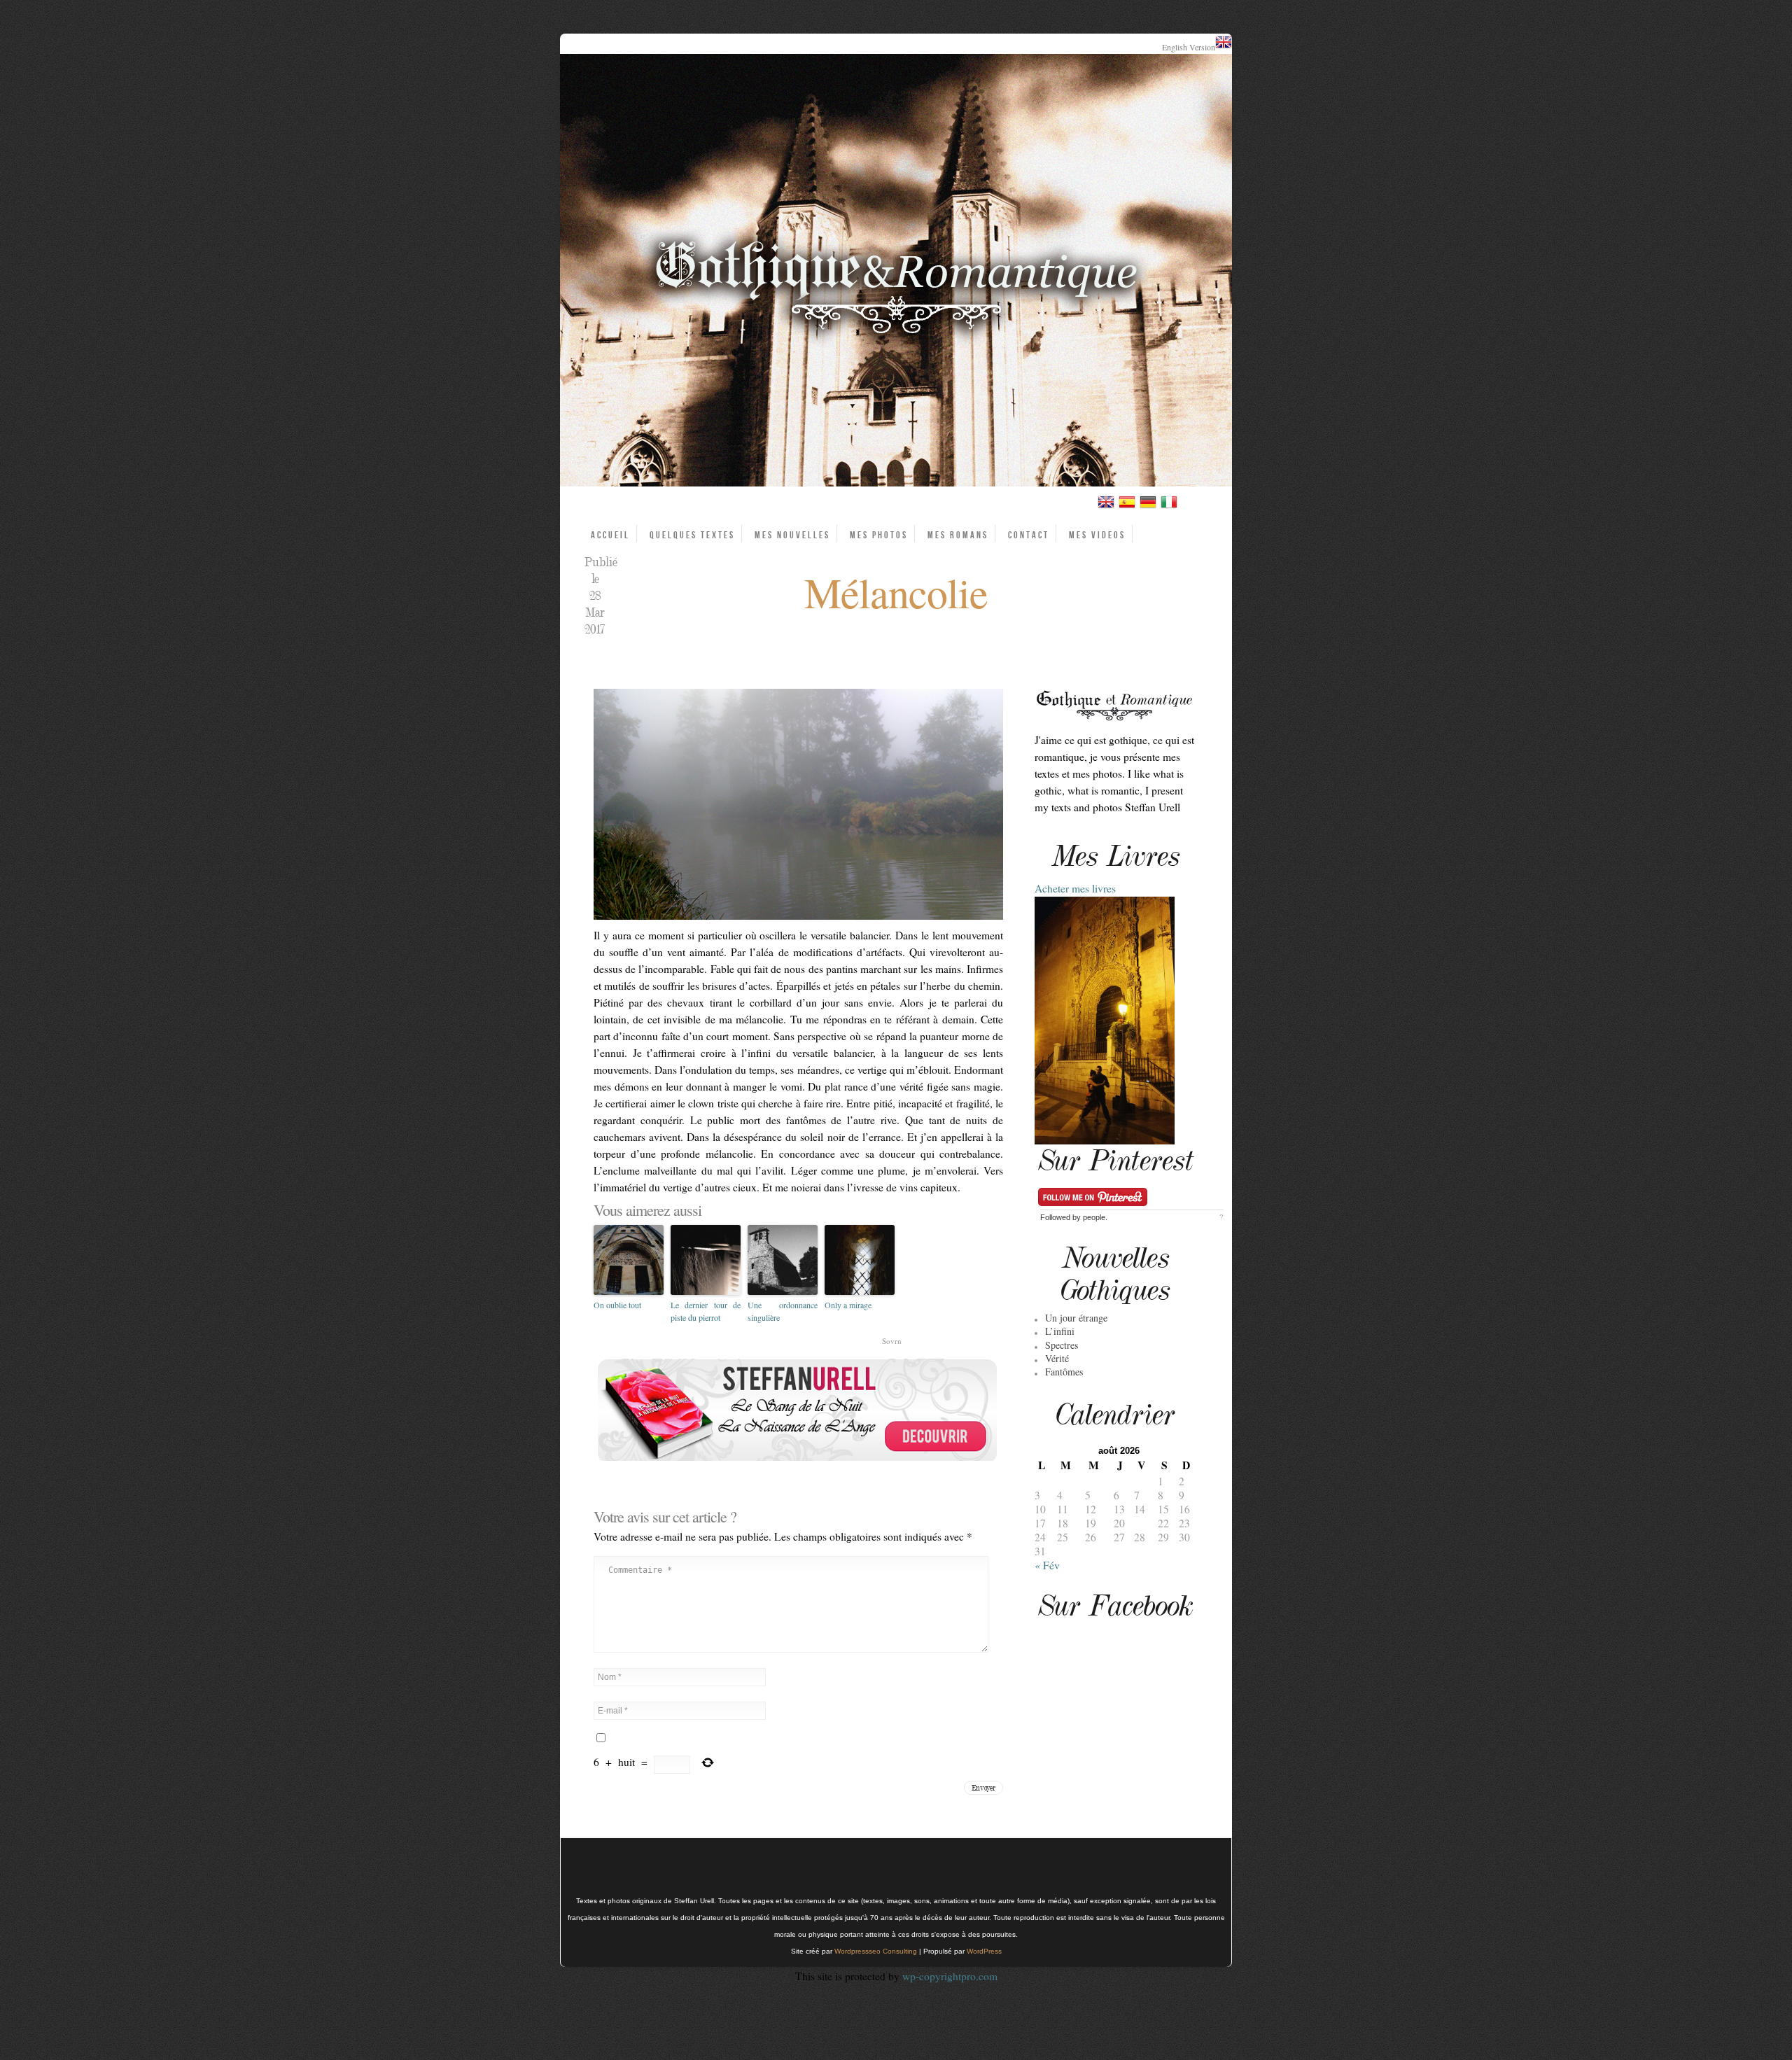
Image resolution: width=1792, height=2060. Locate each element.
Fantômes (1064, 1372)
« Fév (1047, 1565)
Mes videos (1097, 535)
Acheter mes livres (1075, 888)
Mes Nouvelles (792, 535)
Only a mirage (848, 1305)
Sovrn (892, 1341)
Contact (1029, 535)
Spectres (1062, 1345)
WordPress (984, 1951)
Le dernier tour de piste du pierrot (706, 1311)
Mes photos (879, 535)
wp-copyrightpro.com (950, 1976)
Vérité (1057, 1358)
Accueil (610, 535)
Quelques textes (692, 535)
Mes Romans (958, 535)
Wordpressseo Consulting (876, 1951)
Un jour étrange (1076, 1318)
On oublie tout (617, 1305)
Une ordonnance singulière (783, 1311)
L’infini (1060, 1331)
